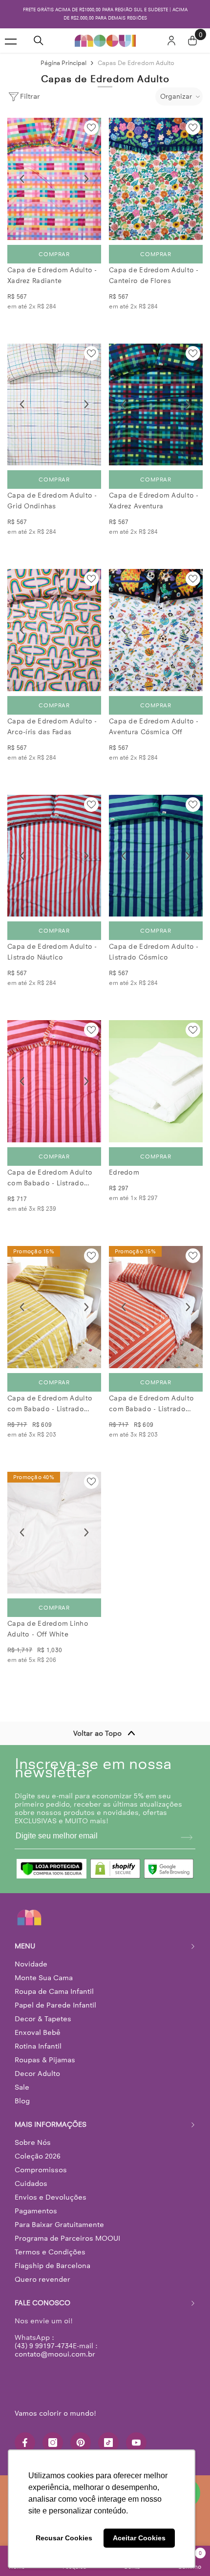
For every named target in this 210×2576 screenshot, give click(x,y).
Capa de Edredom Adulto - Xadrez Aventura (154, 492)
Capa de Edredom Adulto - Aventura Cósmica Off (154, 718)
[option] (105, 10)
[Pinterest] (81, 2434)
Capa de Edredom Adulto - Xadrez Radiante (52, 267)
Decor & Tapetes (43, 2010)
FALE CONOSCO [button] (42, 2294)
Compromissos (41, 2161)
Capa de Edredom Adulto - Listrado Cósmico (154, 944)
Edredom (124, 1164)
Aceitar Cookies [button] (139, 2538)
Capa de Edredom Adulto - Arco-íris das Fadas (52, 718)
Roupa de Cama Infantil (54, 1983)
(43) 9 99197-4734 (44, 2337)
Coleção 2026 (38, 2148)
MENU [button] (25, 1938)
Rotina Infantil (38, 2038)
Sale (22, 2079)
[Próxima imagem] (86, 171)
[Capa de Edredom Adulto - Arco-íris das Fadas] (54, 622)
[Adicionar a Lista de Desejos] (91, 119)
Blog (22, 2093)
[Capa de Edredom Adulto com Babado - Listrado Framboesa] (54, 1073)
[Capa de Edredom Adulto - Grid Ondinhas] (54, 396)
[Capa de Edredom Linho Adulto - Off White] (54, 1525)
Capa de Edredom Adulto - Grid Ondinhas (52, 492)
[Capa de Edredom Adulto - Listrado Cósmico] (156, 848)
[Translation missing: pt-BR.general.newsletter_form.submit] (187, 1829)
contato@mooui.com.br (55, 2346)
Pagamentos (36, 2203)
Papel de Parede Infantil (55, 1997)
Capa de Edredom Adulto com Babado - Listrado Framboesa (50, 1170)
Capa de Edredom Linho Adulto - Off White (48, 1621)
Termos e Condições (50, 2244)
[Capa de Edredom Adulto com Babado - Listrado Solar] (54, 1299)
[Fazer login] (171, 32)
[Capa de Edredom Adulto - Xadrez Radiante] (54, 171)
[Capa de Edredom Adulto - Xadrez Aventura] (156, 396)
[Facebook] (25, 2434)
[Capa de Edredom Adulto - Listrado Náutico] (54, 848)
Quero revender (42, 2271)
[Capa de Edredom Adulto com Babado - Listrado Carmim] (156, 1299)
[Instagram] (53, 2434)
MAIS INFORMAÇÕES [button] (51, 2116)
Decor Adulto (37, 2065)
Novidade (31, 1956)
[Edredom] (156, 1073)
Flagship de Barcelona (52, 2257)
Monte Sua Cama (44, 1969)
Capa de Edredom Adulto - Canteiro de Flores (154, 267)
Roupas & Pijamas (45, 2052)
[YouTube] (136, 2434)
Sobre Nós (33, 2134)
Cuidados (31, 2175)
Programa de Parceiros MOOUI (67, 2230)
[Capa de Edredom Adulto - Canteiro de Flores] (156, 171)
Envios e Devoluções (51, 2189)
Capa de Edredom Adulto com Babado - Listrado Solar (50, 1396)
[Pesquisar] (39, 32)
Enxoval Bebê (38, 2024)
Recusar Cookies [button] (64, 2538)
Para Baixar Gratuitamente (59, 2216)
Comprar (54, 246)
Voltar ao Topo (97, 1725)
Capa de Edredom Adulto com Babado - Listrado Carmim (151, 1396)
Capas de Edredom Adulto (136, 55)
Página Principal (63, 55)
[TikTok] (108, 2434)
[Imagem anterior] (22, 171)
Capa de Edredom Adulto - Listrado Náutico (52, 944)
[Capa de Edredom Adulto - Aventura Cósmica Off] (156, 622)
